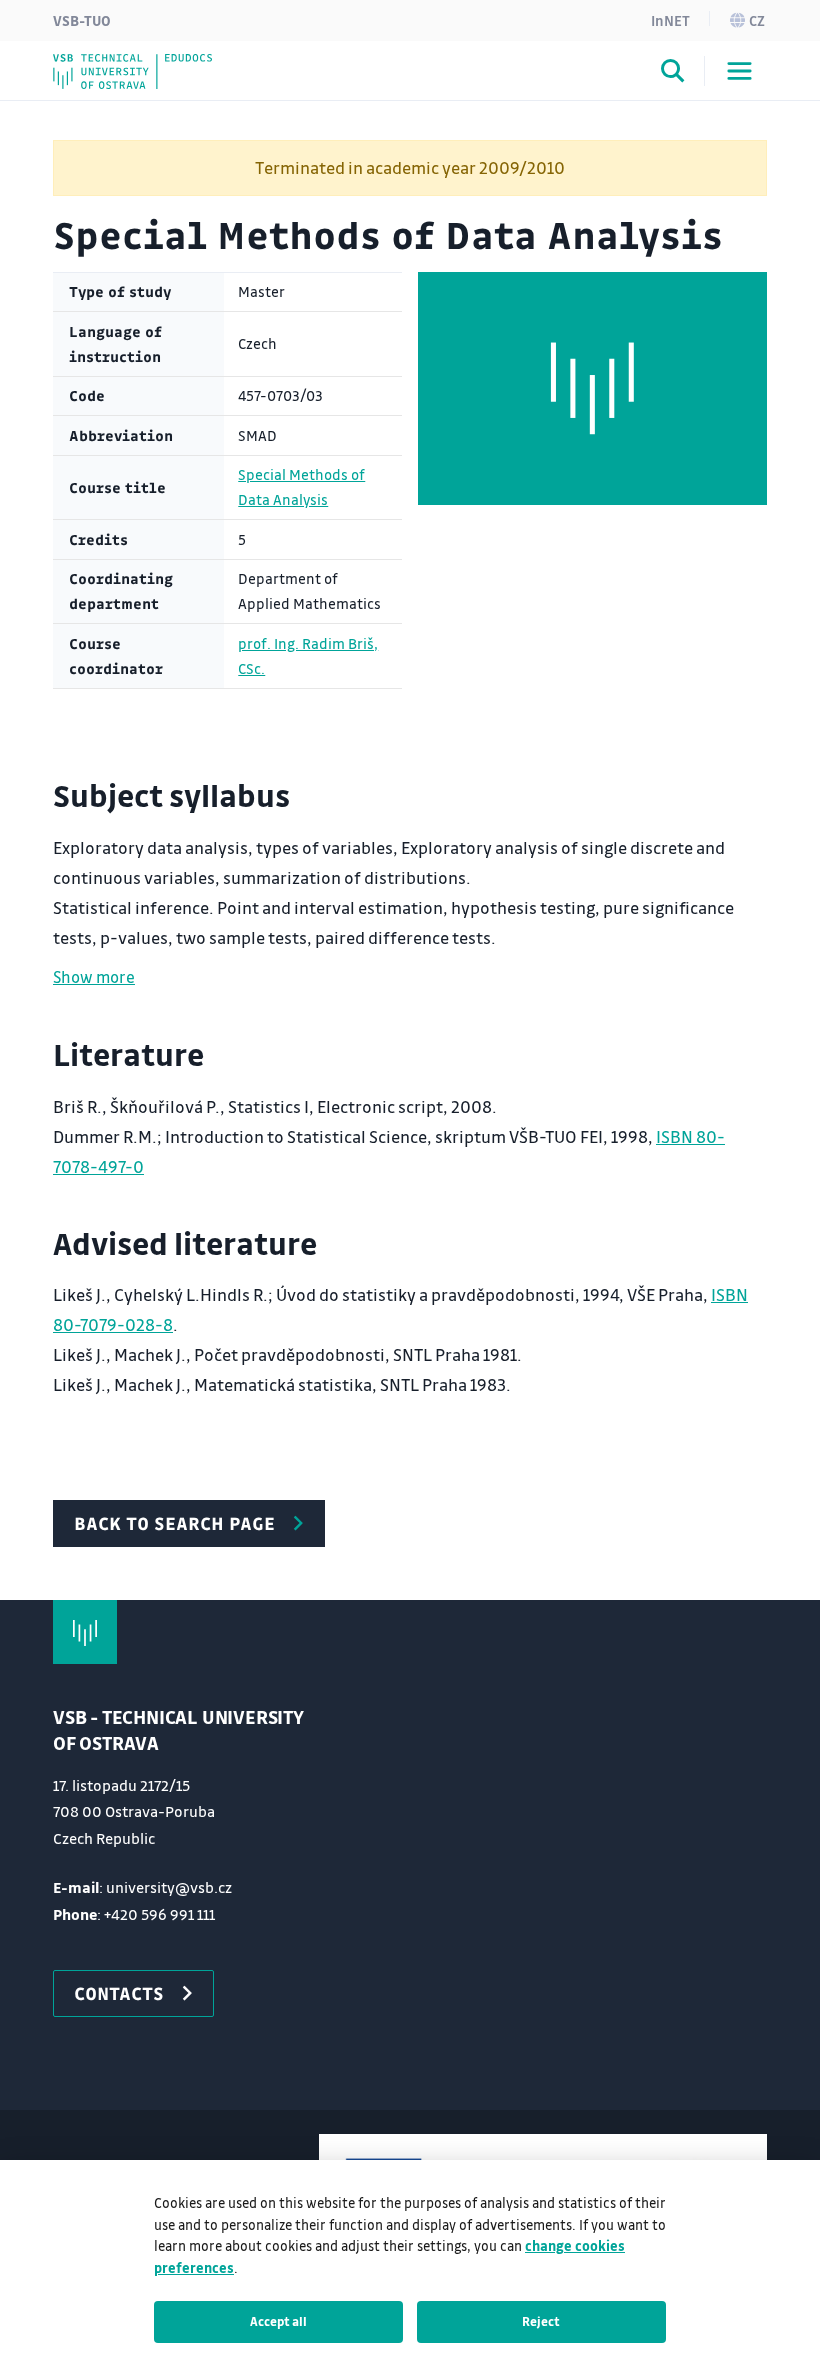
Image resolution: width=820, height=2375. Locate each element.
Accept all (278, 2321)
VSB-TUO (82, 20)
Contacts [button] (119, 1993)
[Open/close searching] (673, 74)
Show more (94, 976)
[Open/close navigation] (739, 71)
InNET (670, 20)
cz (757, 20)
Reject (541, 2321)
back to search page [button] (174, 1523)
